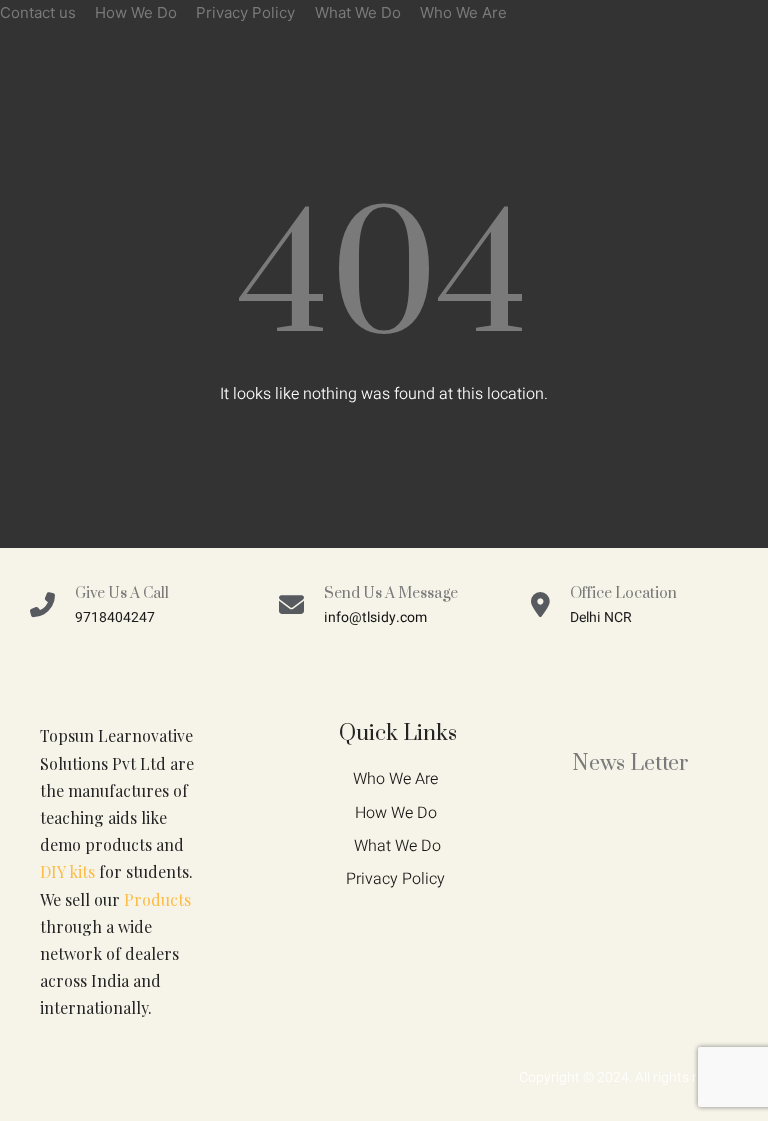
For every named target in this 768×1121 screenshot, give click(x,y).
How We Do (136, 12)
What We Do (358, 12)
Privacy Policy (245, 12)
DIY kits (67, 871)
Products (157, 899)
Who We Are (463, 12)
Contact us (38, 12)
